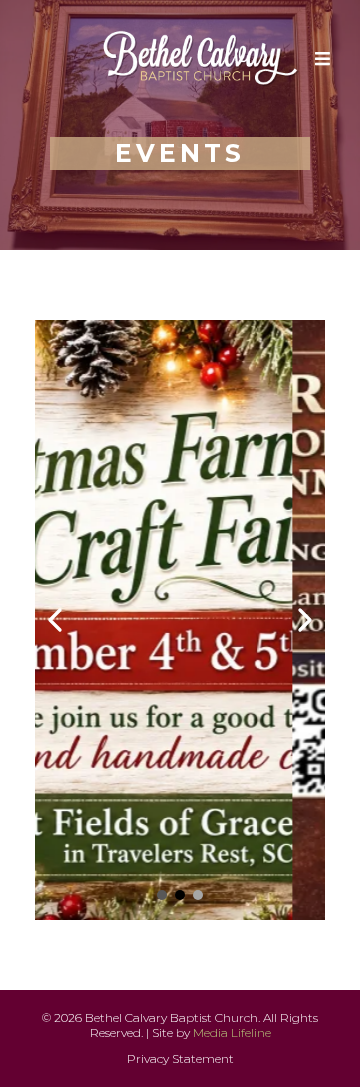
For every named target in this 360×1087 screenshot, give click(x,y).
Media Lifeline (232, 1032)
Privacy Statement (180, 1058)
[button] (319, 59)
